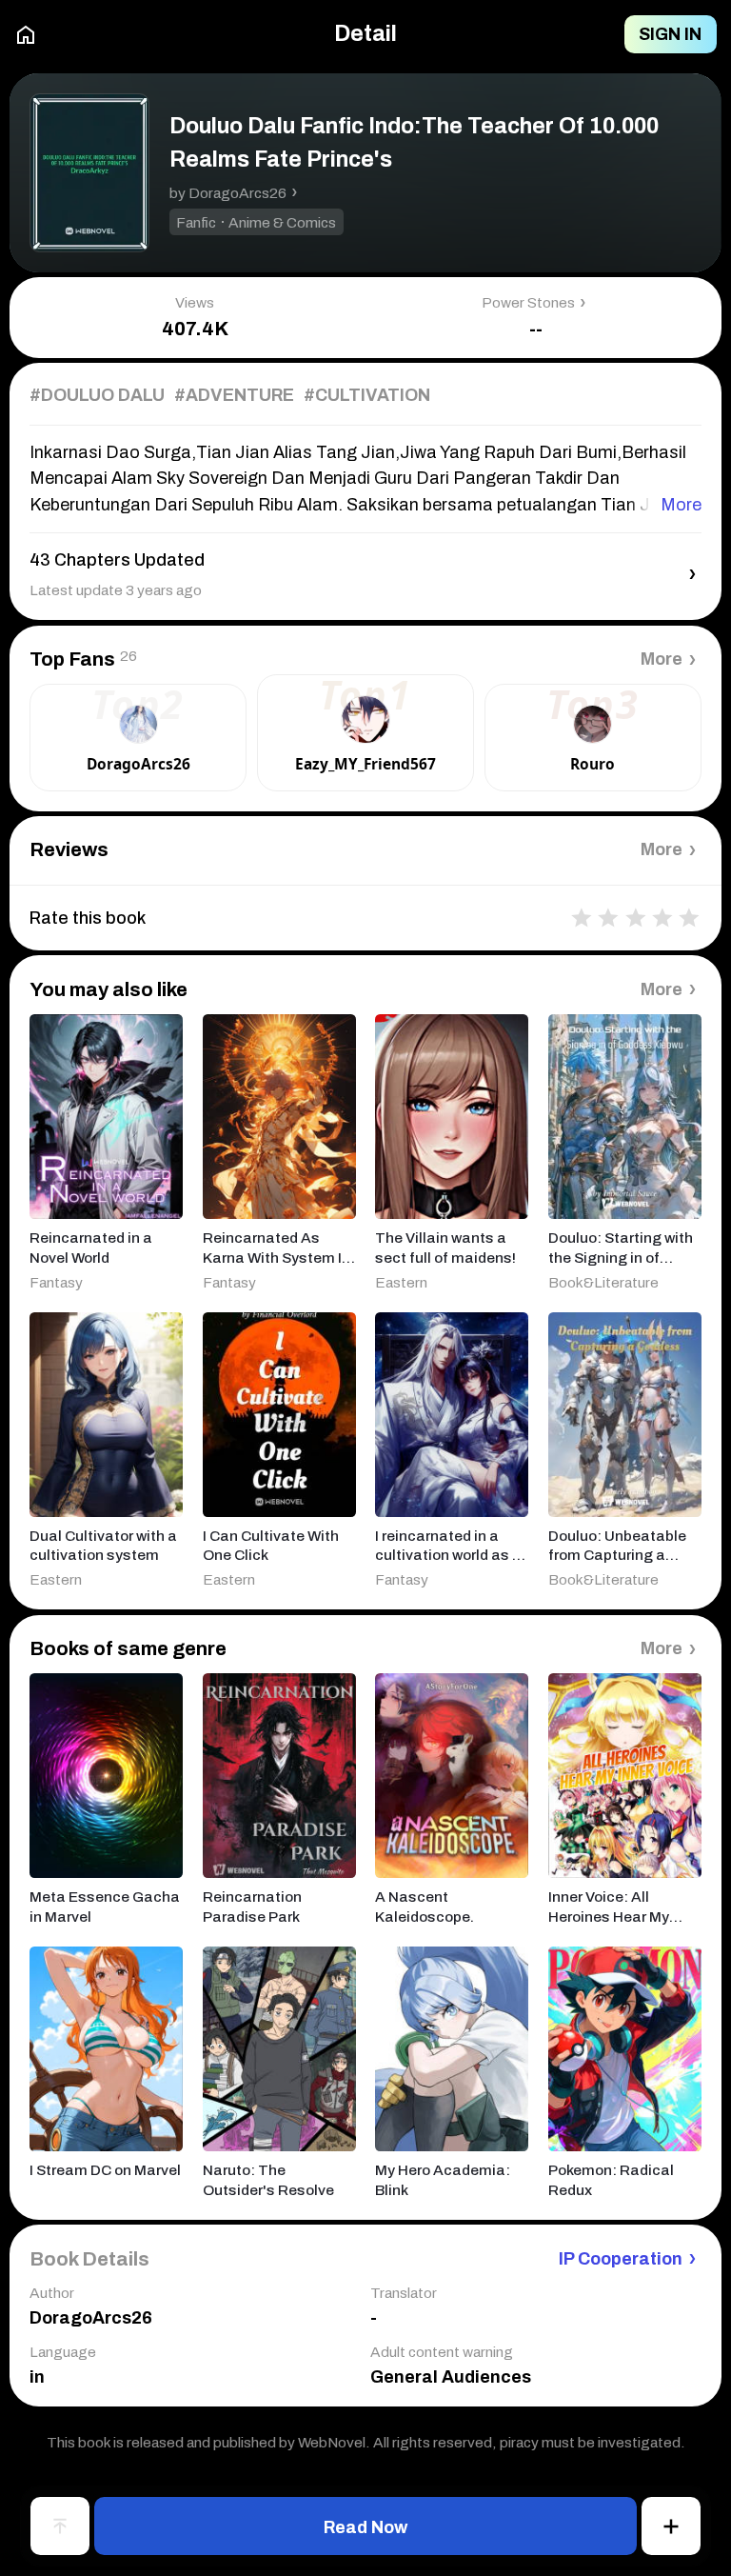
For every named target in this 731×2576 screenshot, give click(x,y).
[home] (26, 35)
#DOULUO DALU (97, 395)
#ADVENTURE (234, 395)
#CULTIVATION (367, 395)
